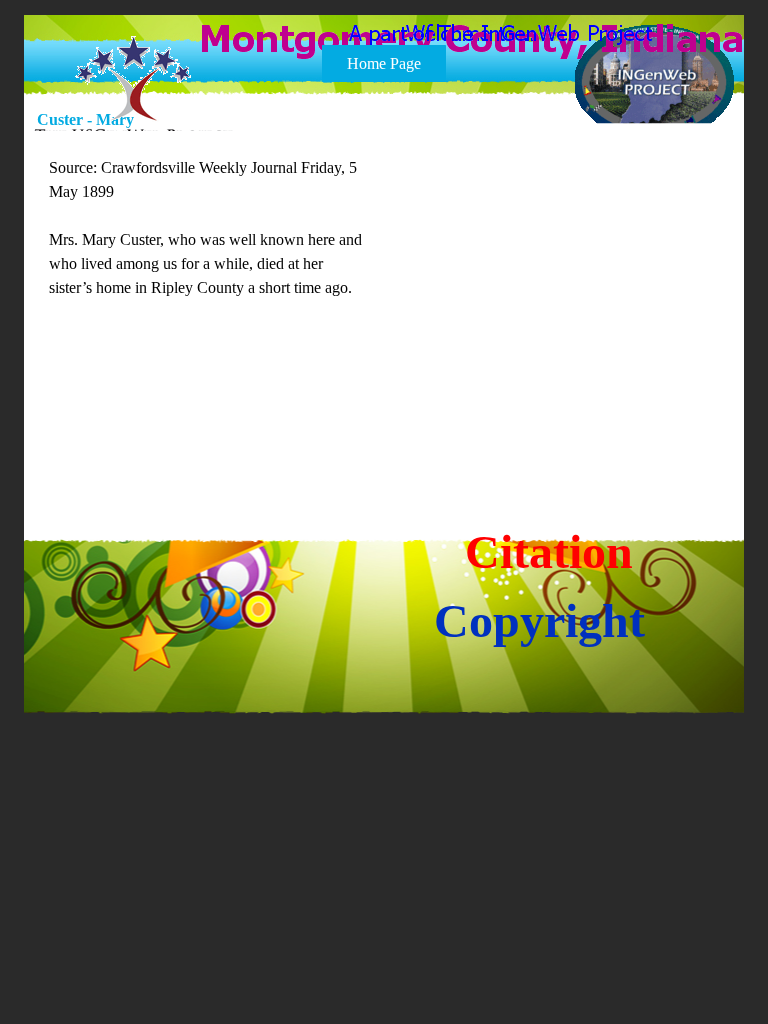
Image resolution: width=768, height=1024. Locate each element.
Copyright (539, 620)
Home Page (384, 63)
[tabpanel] (208, 252)
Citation (549, 551)
